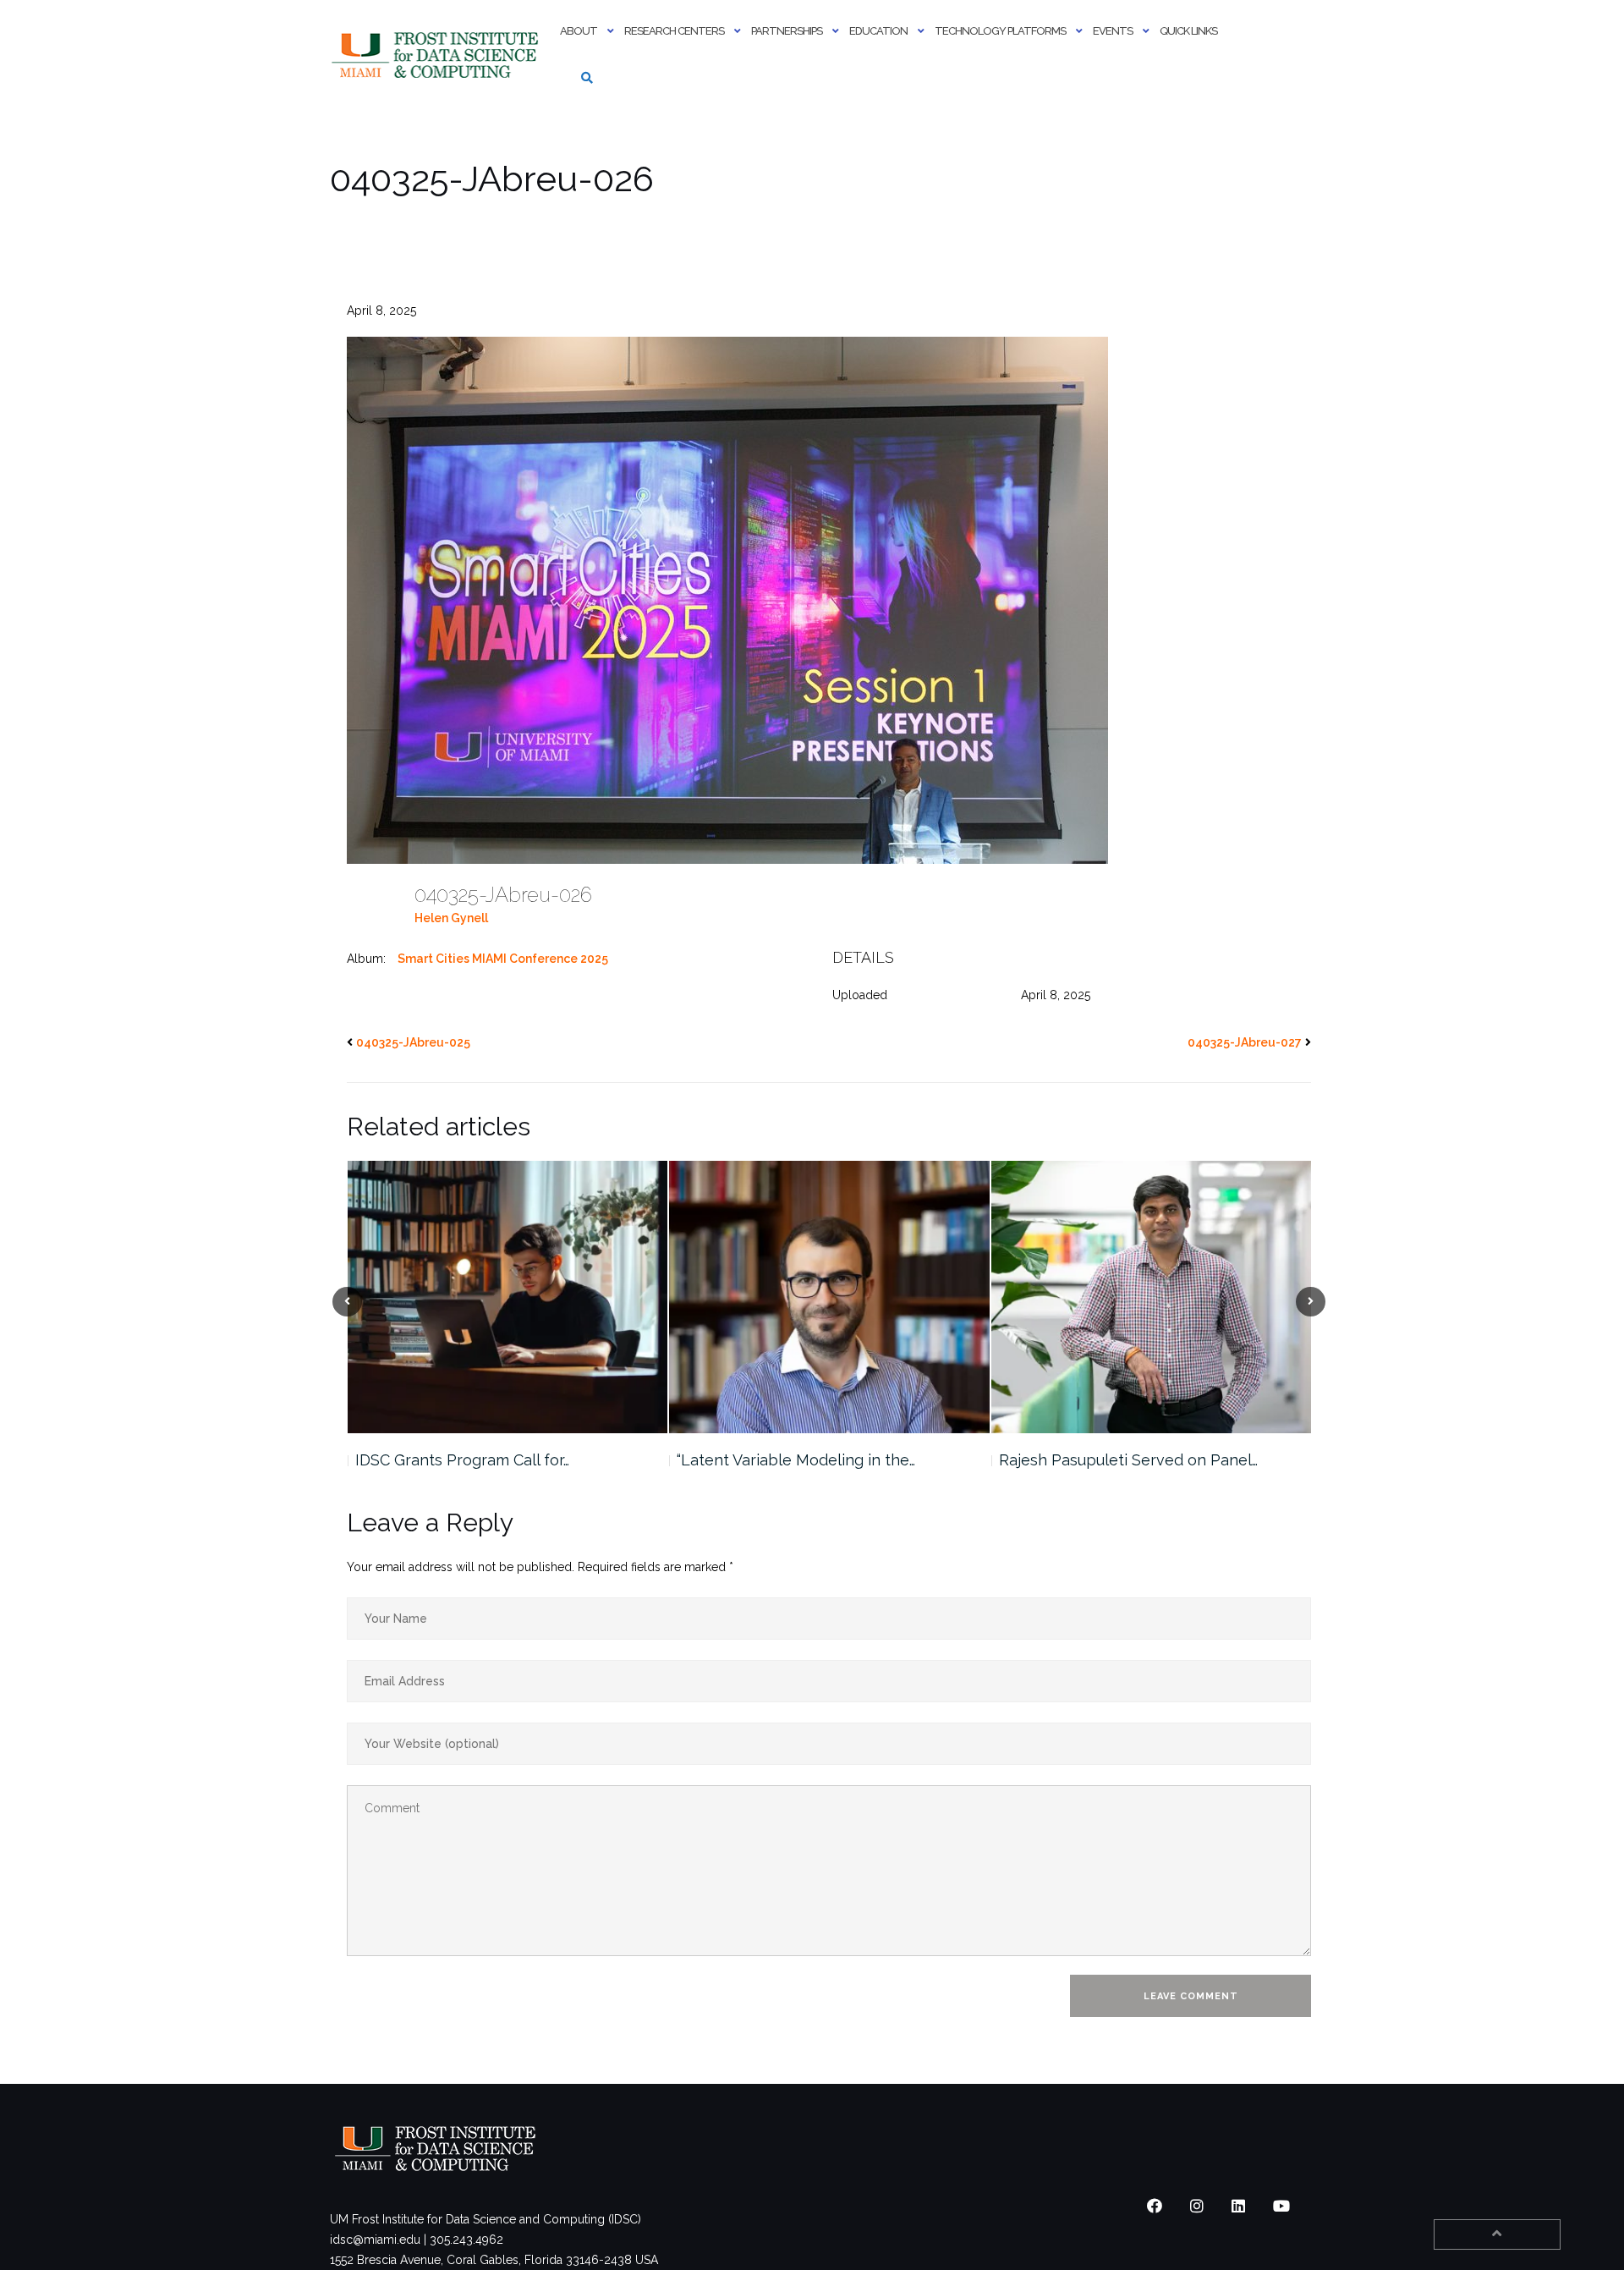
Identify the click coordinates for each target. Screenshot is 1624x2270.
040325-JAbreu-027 (1245, 1042)
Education (878, 31)
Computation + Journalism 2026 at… (1123, 1460)
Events (1113, 31)
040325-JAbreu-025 (413, 1042)
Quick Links (1188, 31)
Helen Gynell (451, 918)
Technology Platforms (1000, 31)
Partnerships (787, 31)
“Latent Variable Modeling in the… (474, 1460)
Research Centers (674, 31)
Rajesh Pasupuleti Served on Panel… (806, 1460)
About (579, 31)
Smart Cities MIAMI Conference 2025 (503, 959)
